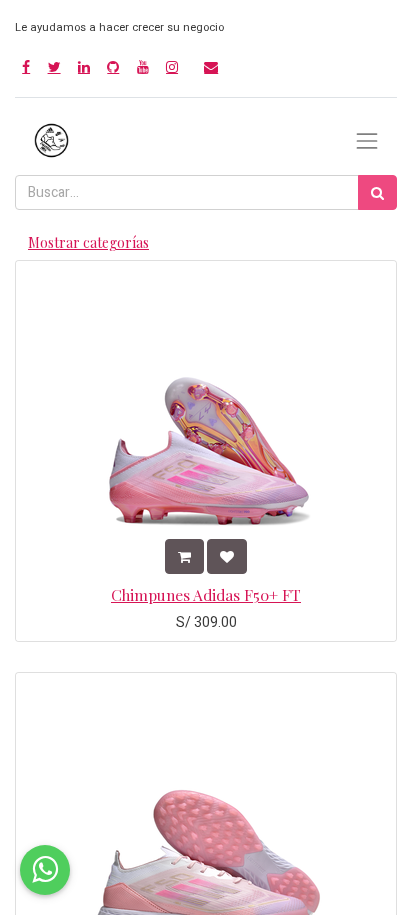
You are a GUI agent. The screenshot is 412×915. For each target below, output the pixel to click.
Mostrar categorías (88, 242)
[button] (184, 556)
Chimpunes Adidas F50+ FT (206, 594)
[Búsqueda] (377, 192)
